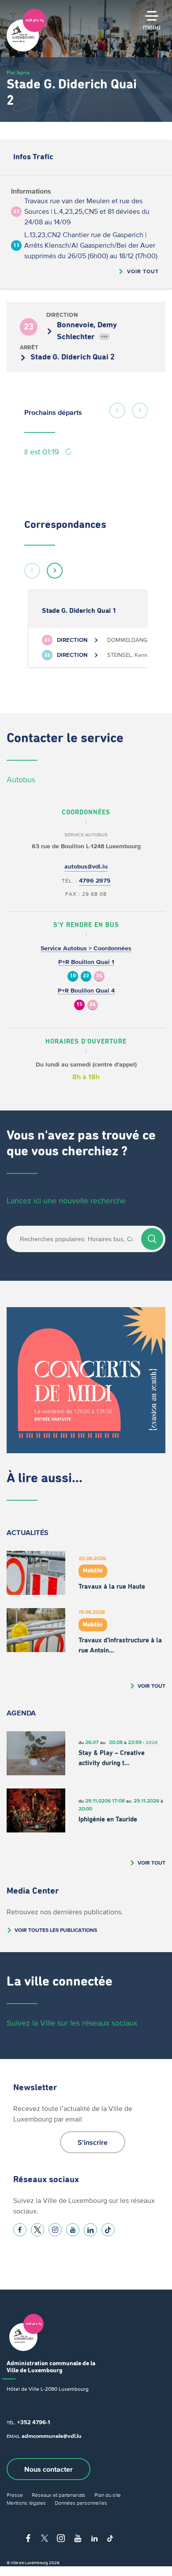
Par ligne (18, 72)
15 (79, 1005)
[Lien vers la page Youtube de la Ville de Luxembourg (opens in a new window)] (73, 2230)
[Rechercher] (152, 1239)
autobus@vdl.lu (86, 867)
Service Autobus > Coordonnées (86, 948)
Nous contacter (49, 2469)
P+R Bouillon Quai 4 (86, 991)
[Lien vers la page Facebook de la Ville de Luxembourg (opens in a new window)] (20, 2230)
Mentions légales (26, 2503)
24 (99, 976)
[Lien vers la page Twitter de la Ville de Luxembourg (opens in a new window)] (37, 2230)
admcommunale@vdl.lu (52, 2436)
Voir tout (143, 271)
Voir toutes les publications (56, 1930)
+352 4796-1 (34, 2422)
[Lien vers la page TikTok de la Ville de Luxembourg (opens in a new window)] (108, 2230)
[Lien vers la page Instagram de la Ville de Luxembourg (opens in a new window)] (55, 2230)
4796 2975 (95, 881)
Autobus (21, 780)
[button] (117, 410)
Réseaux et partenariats (59, 2495)
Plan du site (108, 2495)
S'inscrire (93, 2142)
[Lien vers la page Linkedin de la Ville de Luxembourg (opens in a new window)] (90, 2230)
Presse (15, 2495)
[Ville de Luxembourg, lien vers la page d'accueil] (26, 49)
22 (86, 976)
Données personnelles (81, 2503)
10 (73, 976)
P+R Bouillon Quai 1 (86, 962)
